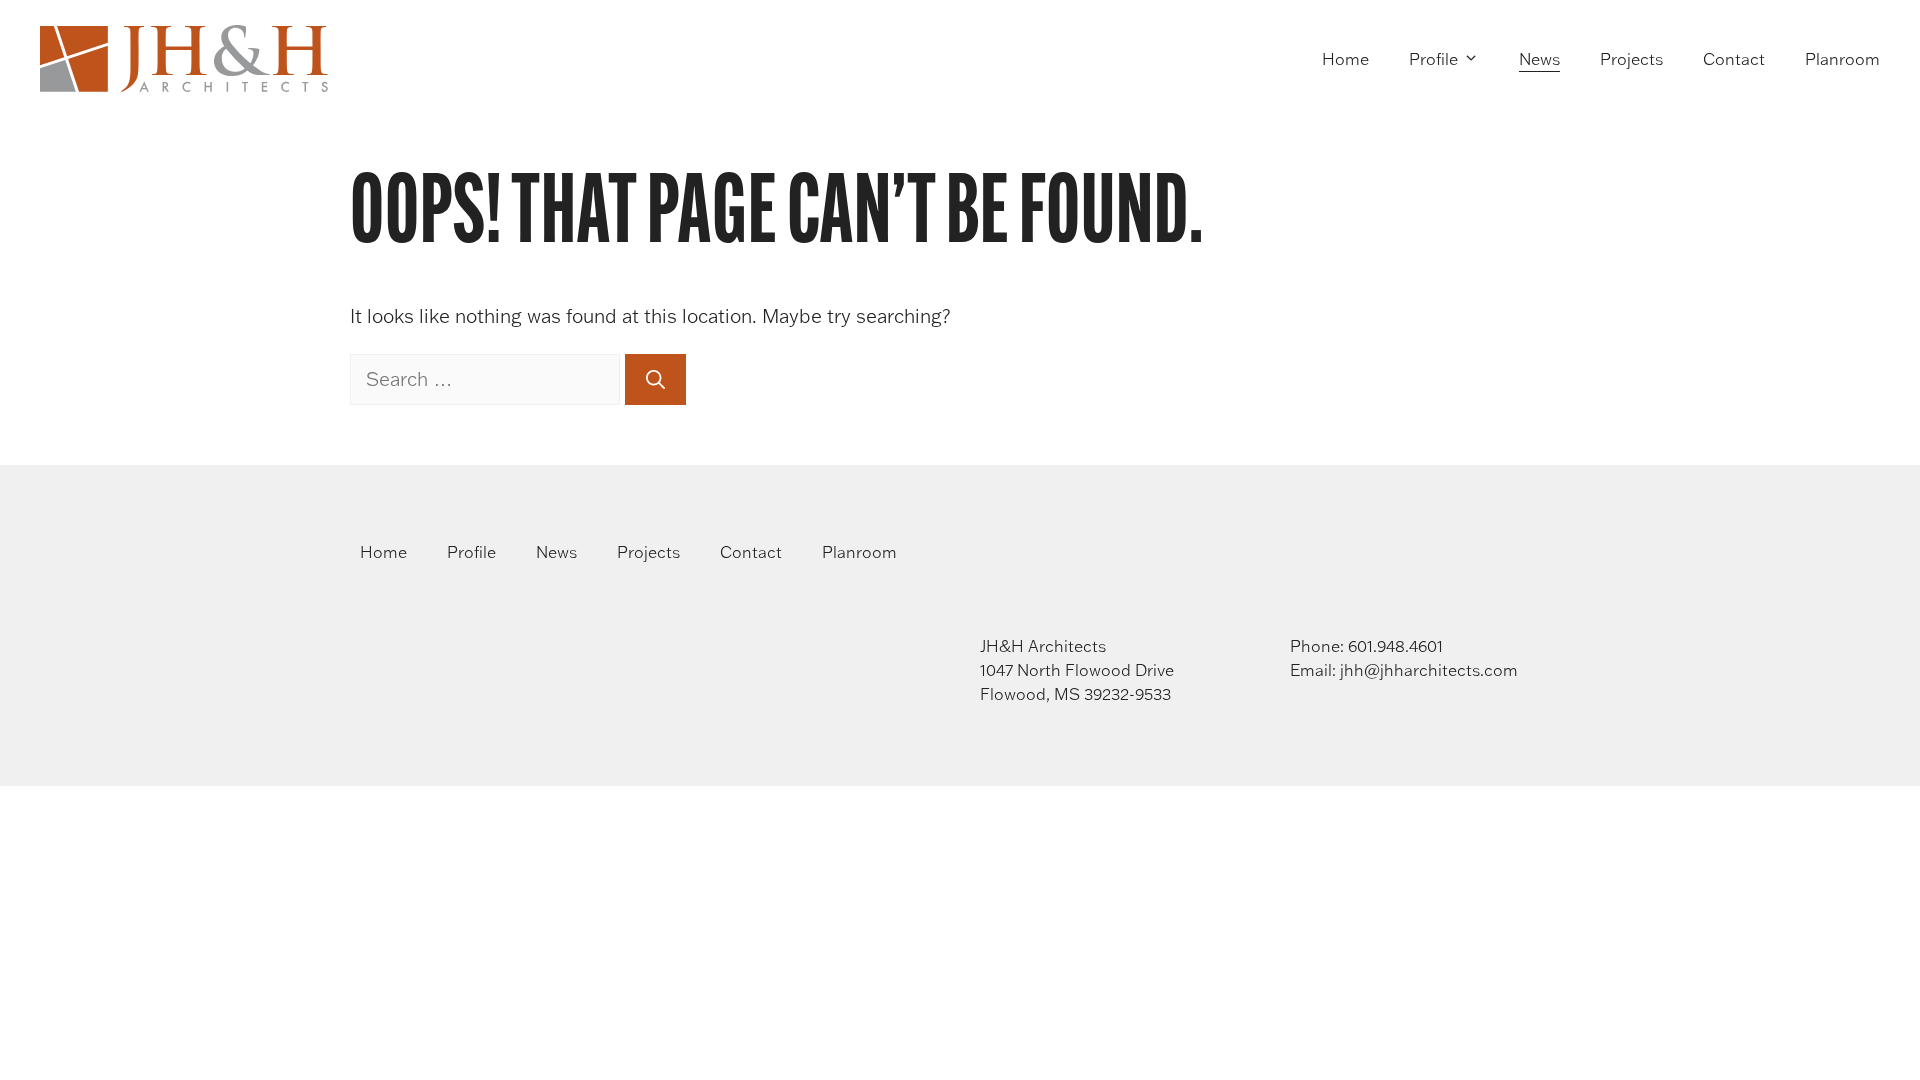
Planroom (1842, 59)
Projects (1631, 59)
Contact (1734, 59)
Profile (1433, 59)
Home (1345, 59)
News (1539, 59)
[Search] (655, 379)
